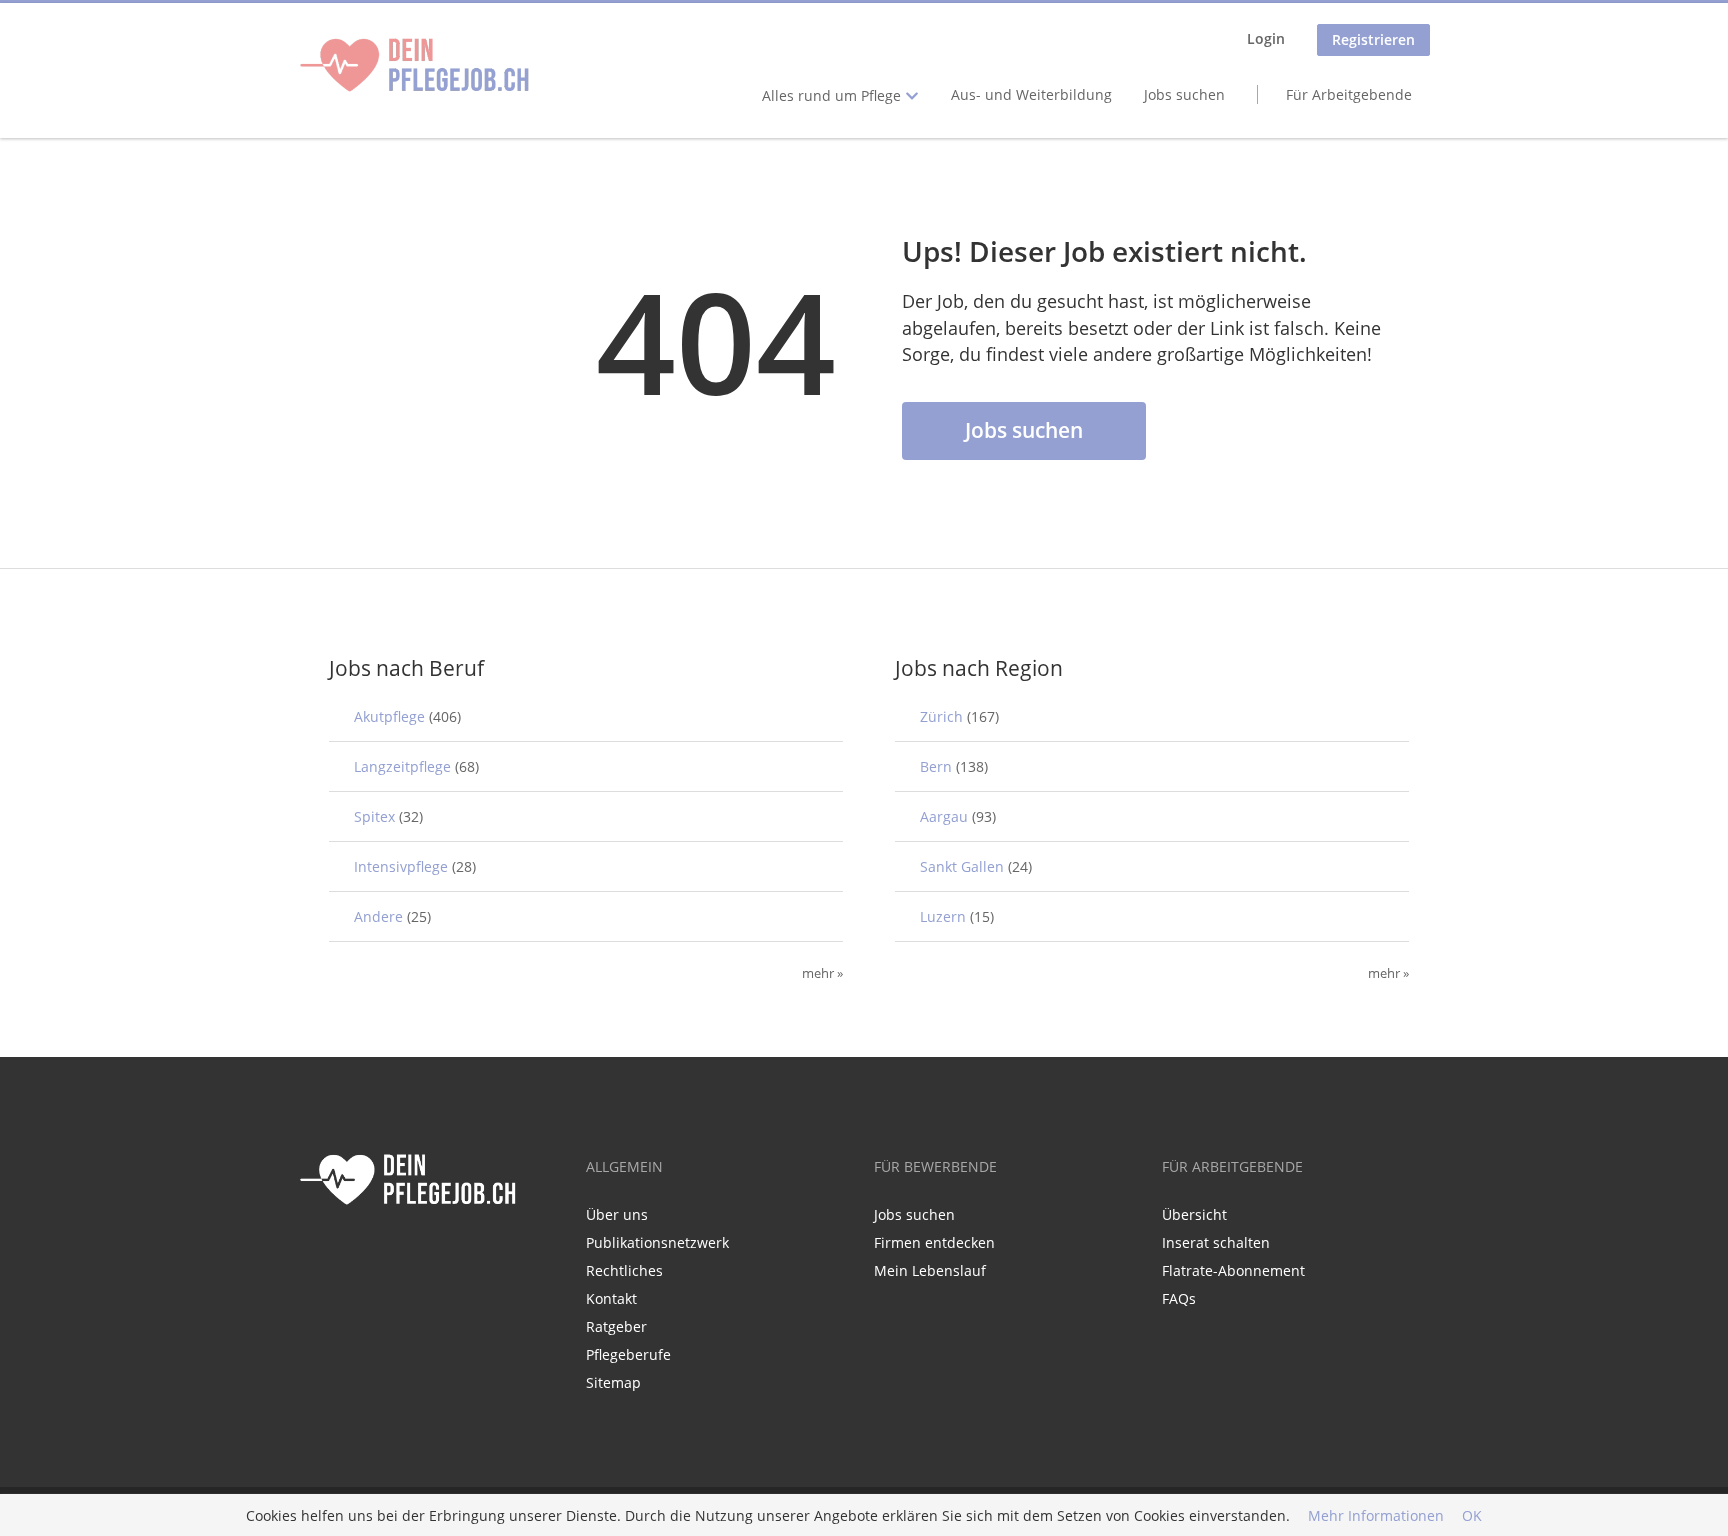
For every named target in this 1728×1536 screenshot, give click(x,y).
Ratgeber (616, 1326)
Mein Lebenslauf (930, 1270)
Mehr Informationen (1376, 1515)
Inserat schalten (1216, 1242)
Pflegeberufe (628, 1354)
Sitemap (613, 1382)
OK (1472, 1515)
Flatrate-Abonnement (1233, 1270)
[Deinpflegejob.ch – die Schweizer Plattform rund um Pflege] (414, 65)
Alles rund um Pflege (833, 95)
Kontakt (611, 1298)
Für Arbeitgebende (1349, 94)
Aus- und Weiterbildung (1031, 94)
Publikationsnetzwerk (657, 1242)
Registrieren (1373, 39)
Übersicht (1194, 1214)
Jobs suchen (1184, 94)
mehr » (822, 973)
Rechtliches (624, 1270)
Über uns (617, 1214)
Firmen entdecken (934, 1242)
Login (1266, 38)
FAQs (1179, 1298)
